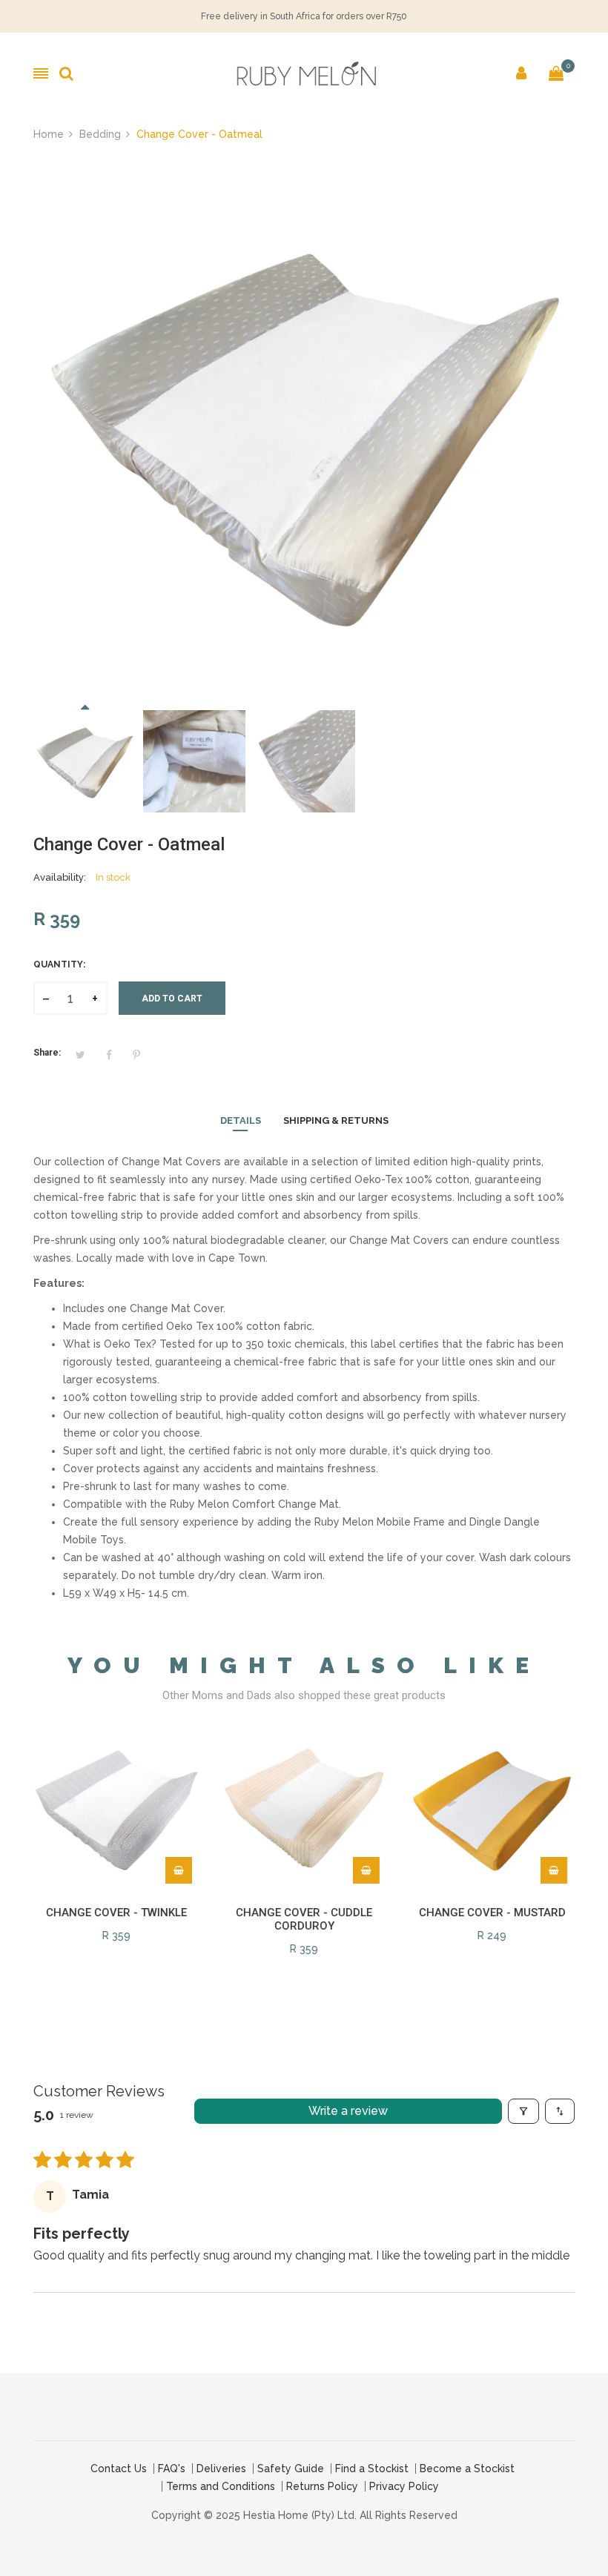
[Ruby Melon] (304, 73)
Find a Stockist (372, 2469)
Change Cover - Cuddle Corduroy (304, 1919)
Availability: (60, 877)
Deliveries (221, 2469)
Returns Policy (322, 2486)
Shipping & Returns (336, 1120)
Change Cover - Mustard (492, 1913)
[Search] (66, 73)
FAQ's (172, 2469)
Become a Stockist (467, 2469)
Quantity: (59, 964)
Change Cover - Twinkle (116, 1913)
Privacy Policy (404, 2486)
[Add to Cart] (179, 1870)
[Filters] (523, 2111)
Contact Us (119, 2469)
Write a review (348, 2111)
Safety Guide (291, 2469)
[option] (85, 761)
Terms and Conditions (221, 2486)
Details (241, 1120)
